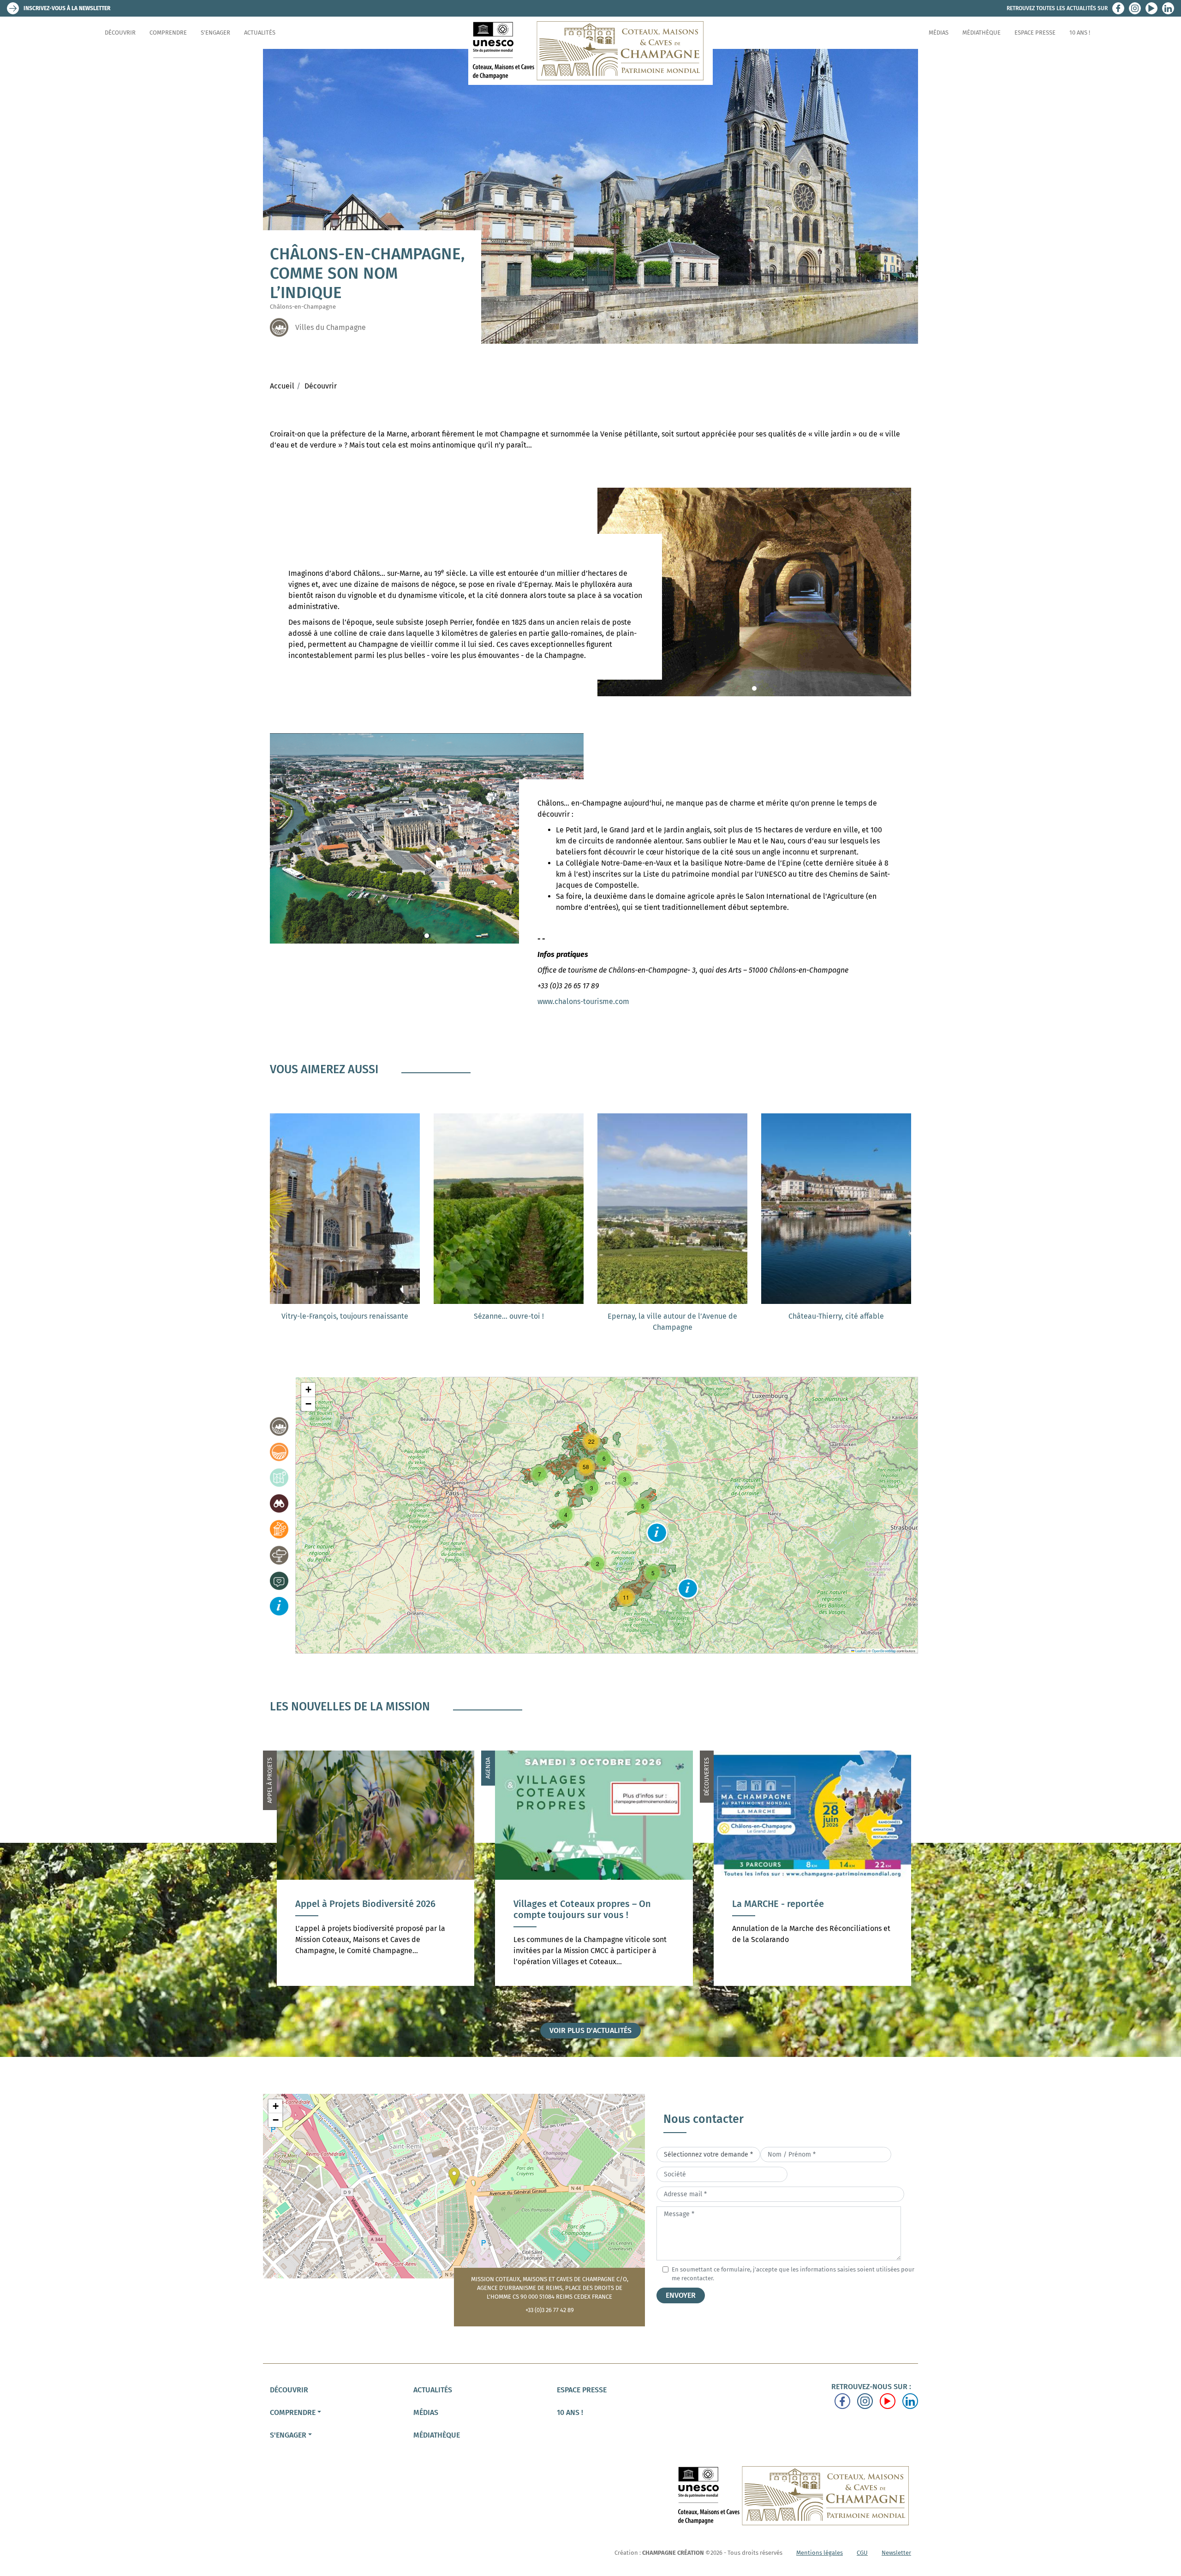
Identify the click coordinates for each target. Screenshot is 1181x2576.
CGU (862, 2553)
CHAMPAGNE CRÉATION (673, 2553)
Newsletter (896, 2553)
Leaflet (860, 1651)
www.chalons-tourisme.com (583, 1001)
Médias (939, 33)
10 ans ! (1080, 33)
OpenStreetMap (884, 1651)
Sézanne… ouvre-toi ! (509, 1316)
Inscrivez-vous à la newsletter (67, 8)
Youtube (1151, 8)
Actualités (260, 33)
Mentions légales (820, 2553)
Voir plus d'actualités (590, 2030)
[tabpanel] (754, 592)
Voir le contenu (376, 1933)
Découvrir (120, 33)
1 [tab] (754, 688)
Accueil (282, 386)
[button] (657, 1533)
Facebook (1118, 8)
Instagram (1135, 8)
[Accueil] (590, 51)
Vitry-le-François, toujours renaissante (345, 1316)
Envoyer (681, 2295)
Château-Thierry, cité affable (836, 1316)
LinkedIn (1168, 8)
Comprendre (168, 33)
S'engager (215, 33)
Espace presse (1035, 33)
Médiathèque (981, 33)
